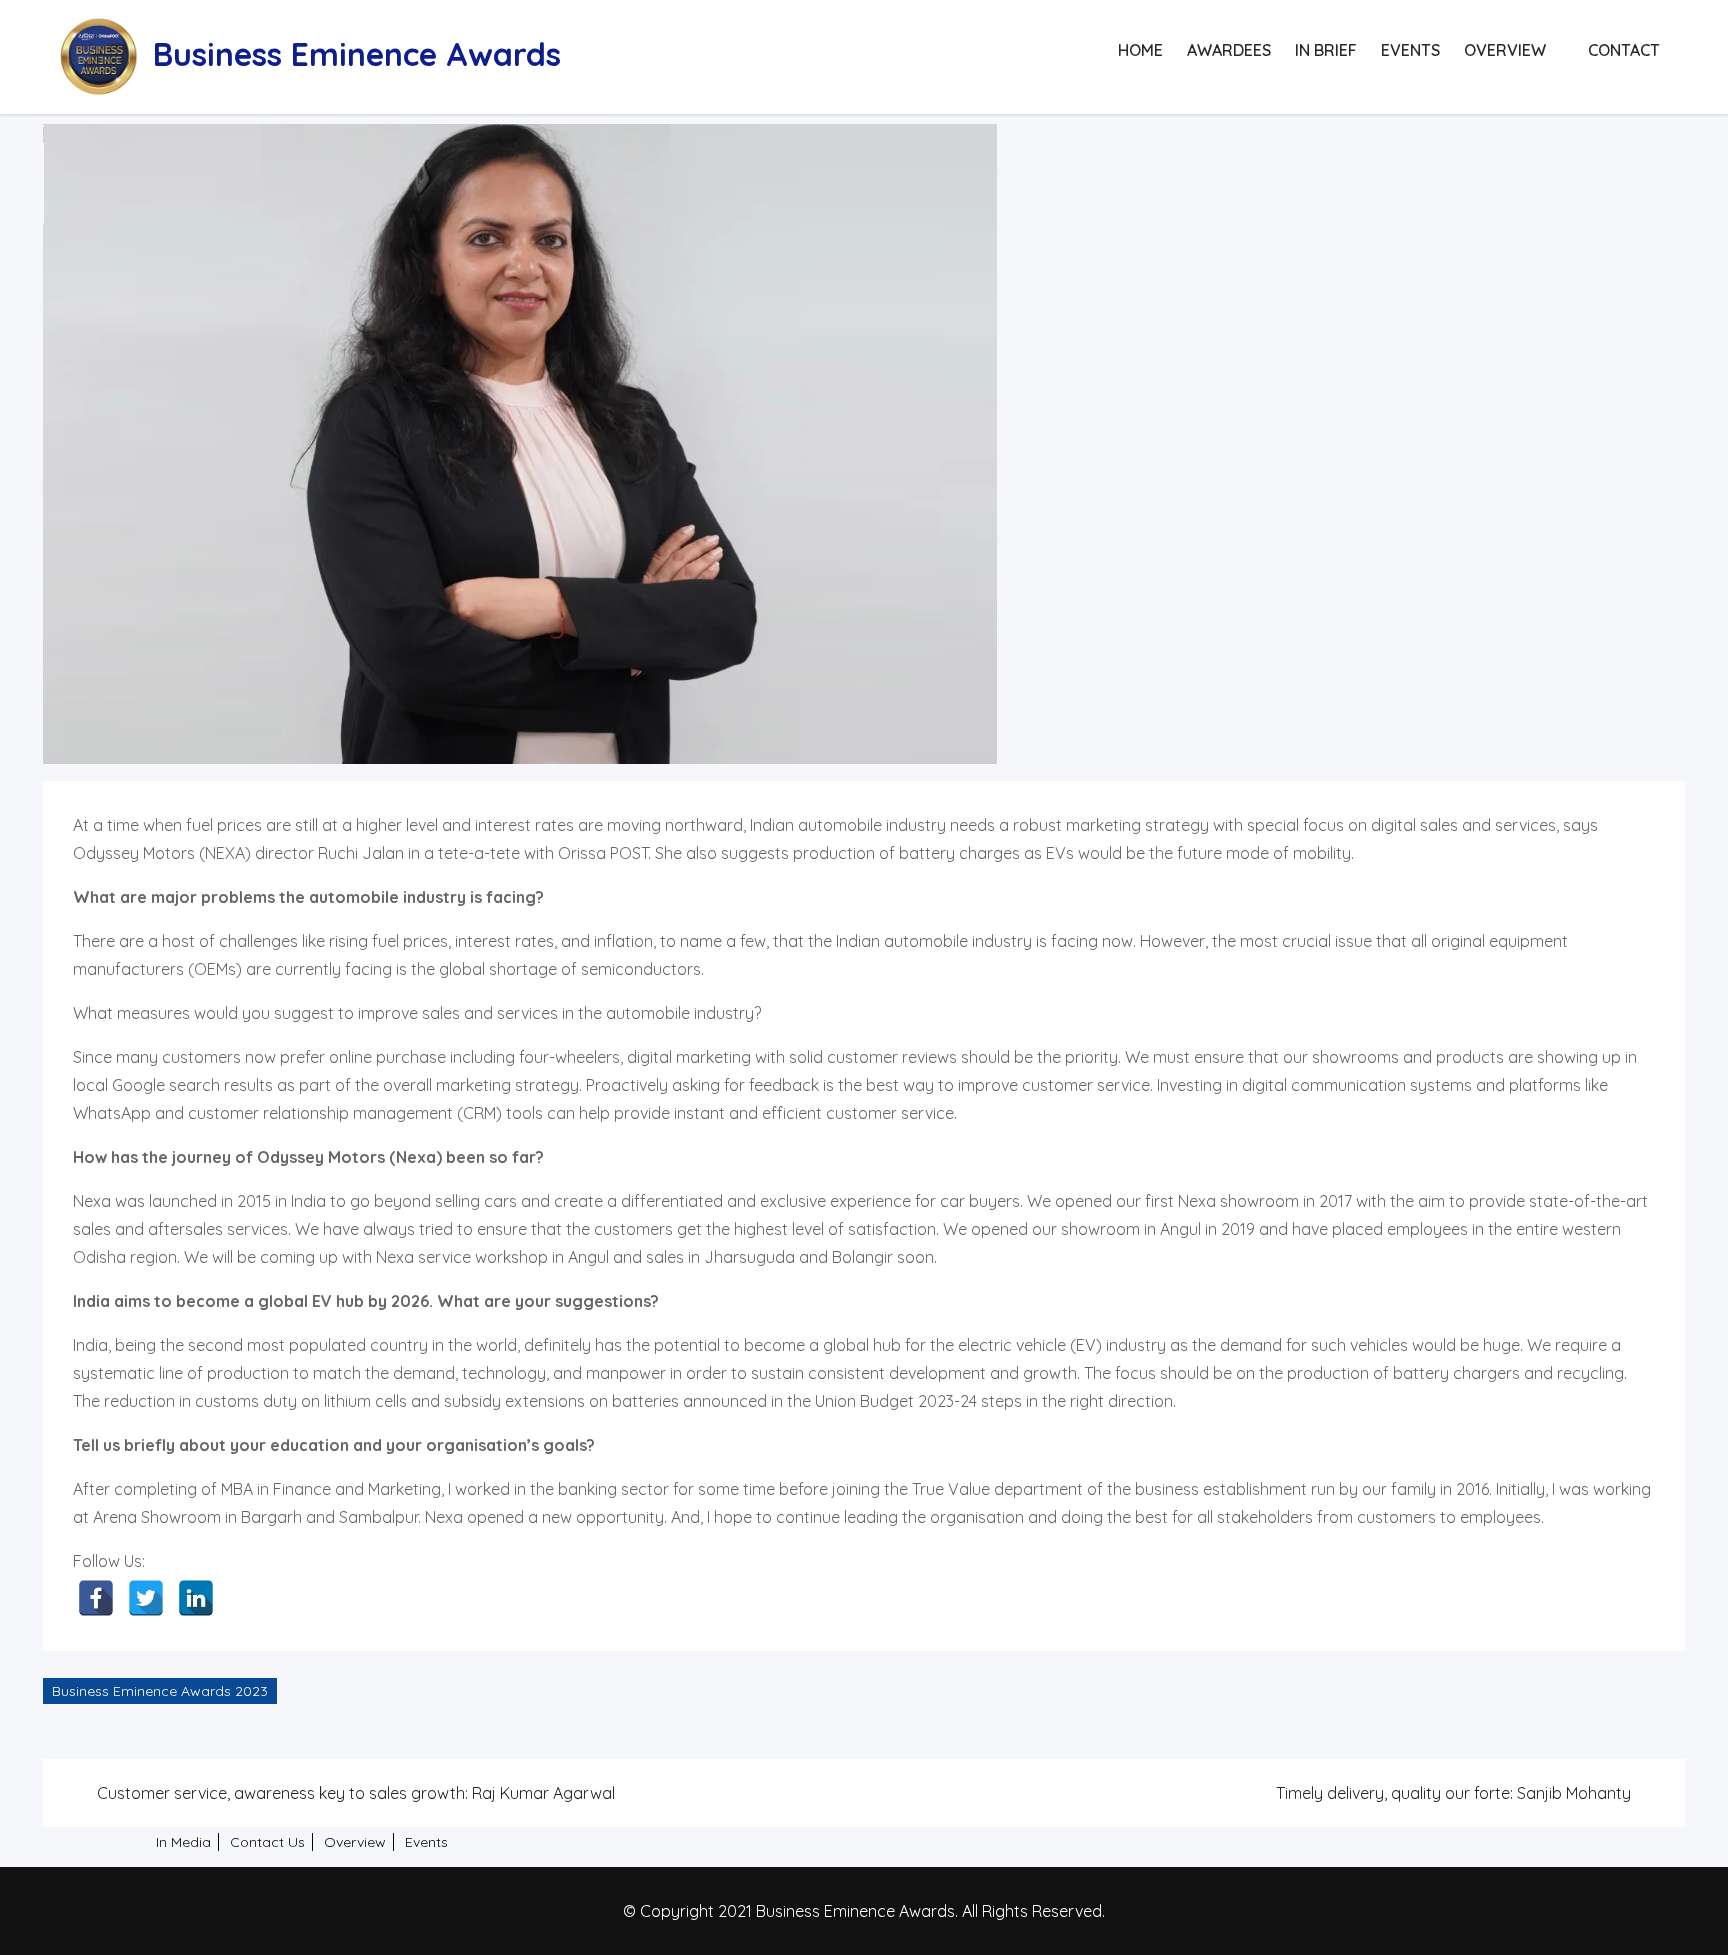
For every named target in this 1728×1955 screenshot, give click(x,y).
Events (1410, 50)
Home (1140, 50)
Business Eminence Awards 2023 (160, 1691)
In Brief (1326, 50)
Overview (1505, 50)
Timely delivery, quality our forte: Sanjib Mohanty (1453, 1793)
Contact (1624, 50)
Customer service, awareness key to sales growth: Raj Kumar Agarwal (356, 1793)
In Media (183, 1842)
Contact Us (267, 1842)
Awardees (1229, 50)
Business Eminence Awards (357, 54)
